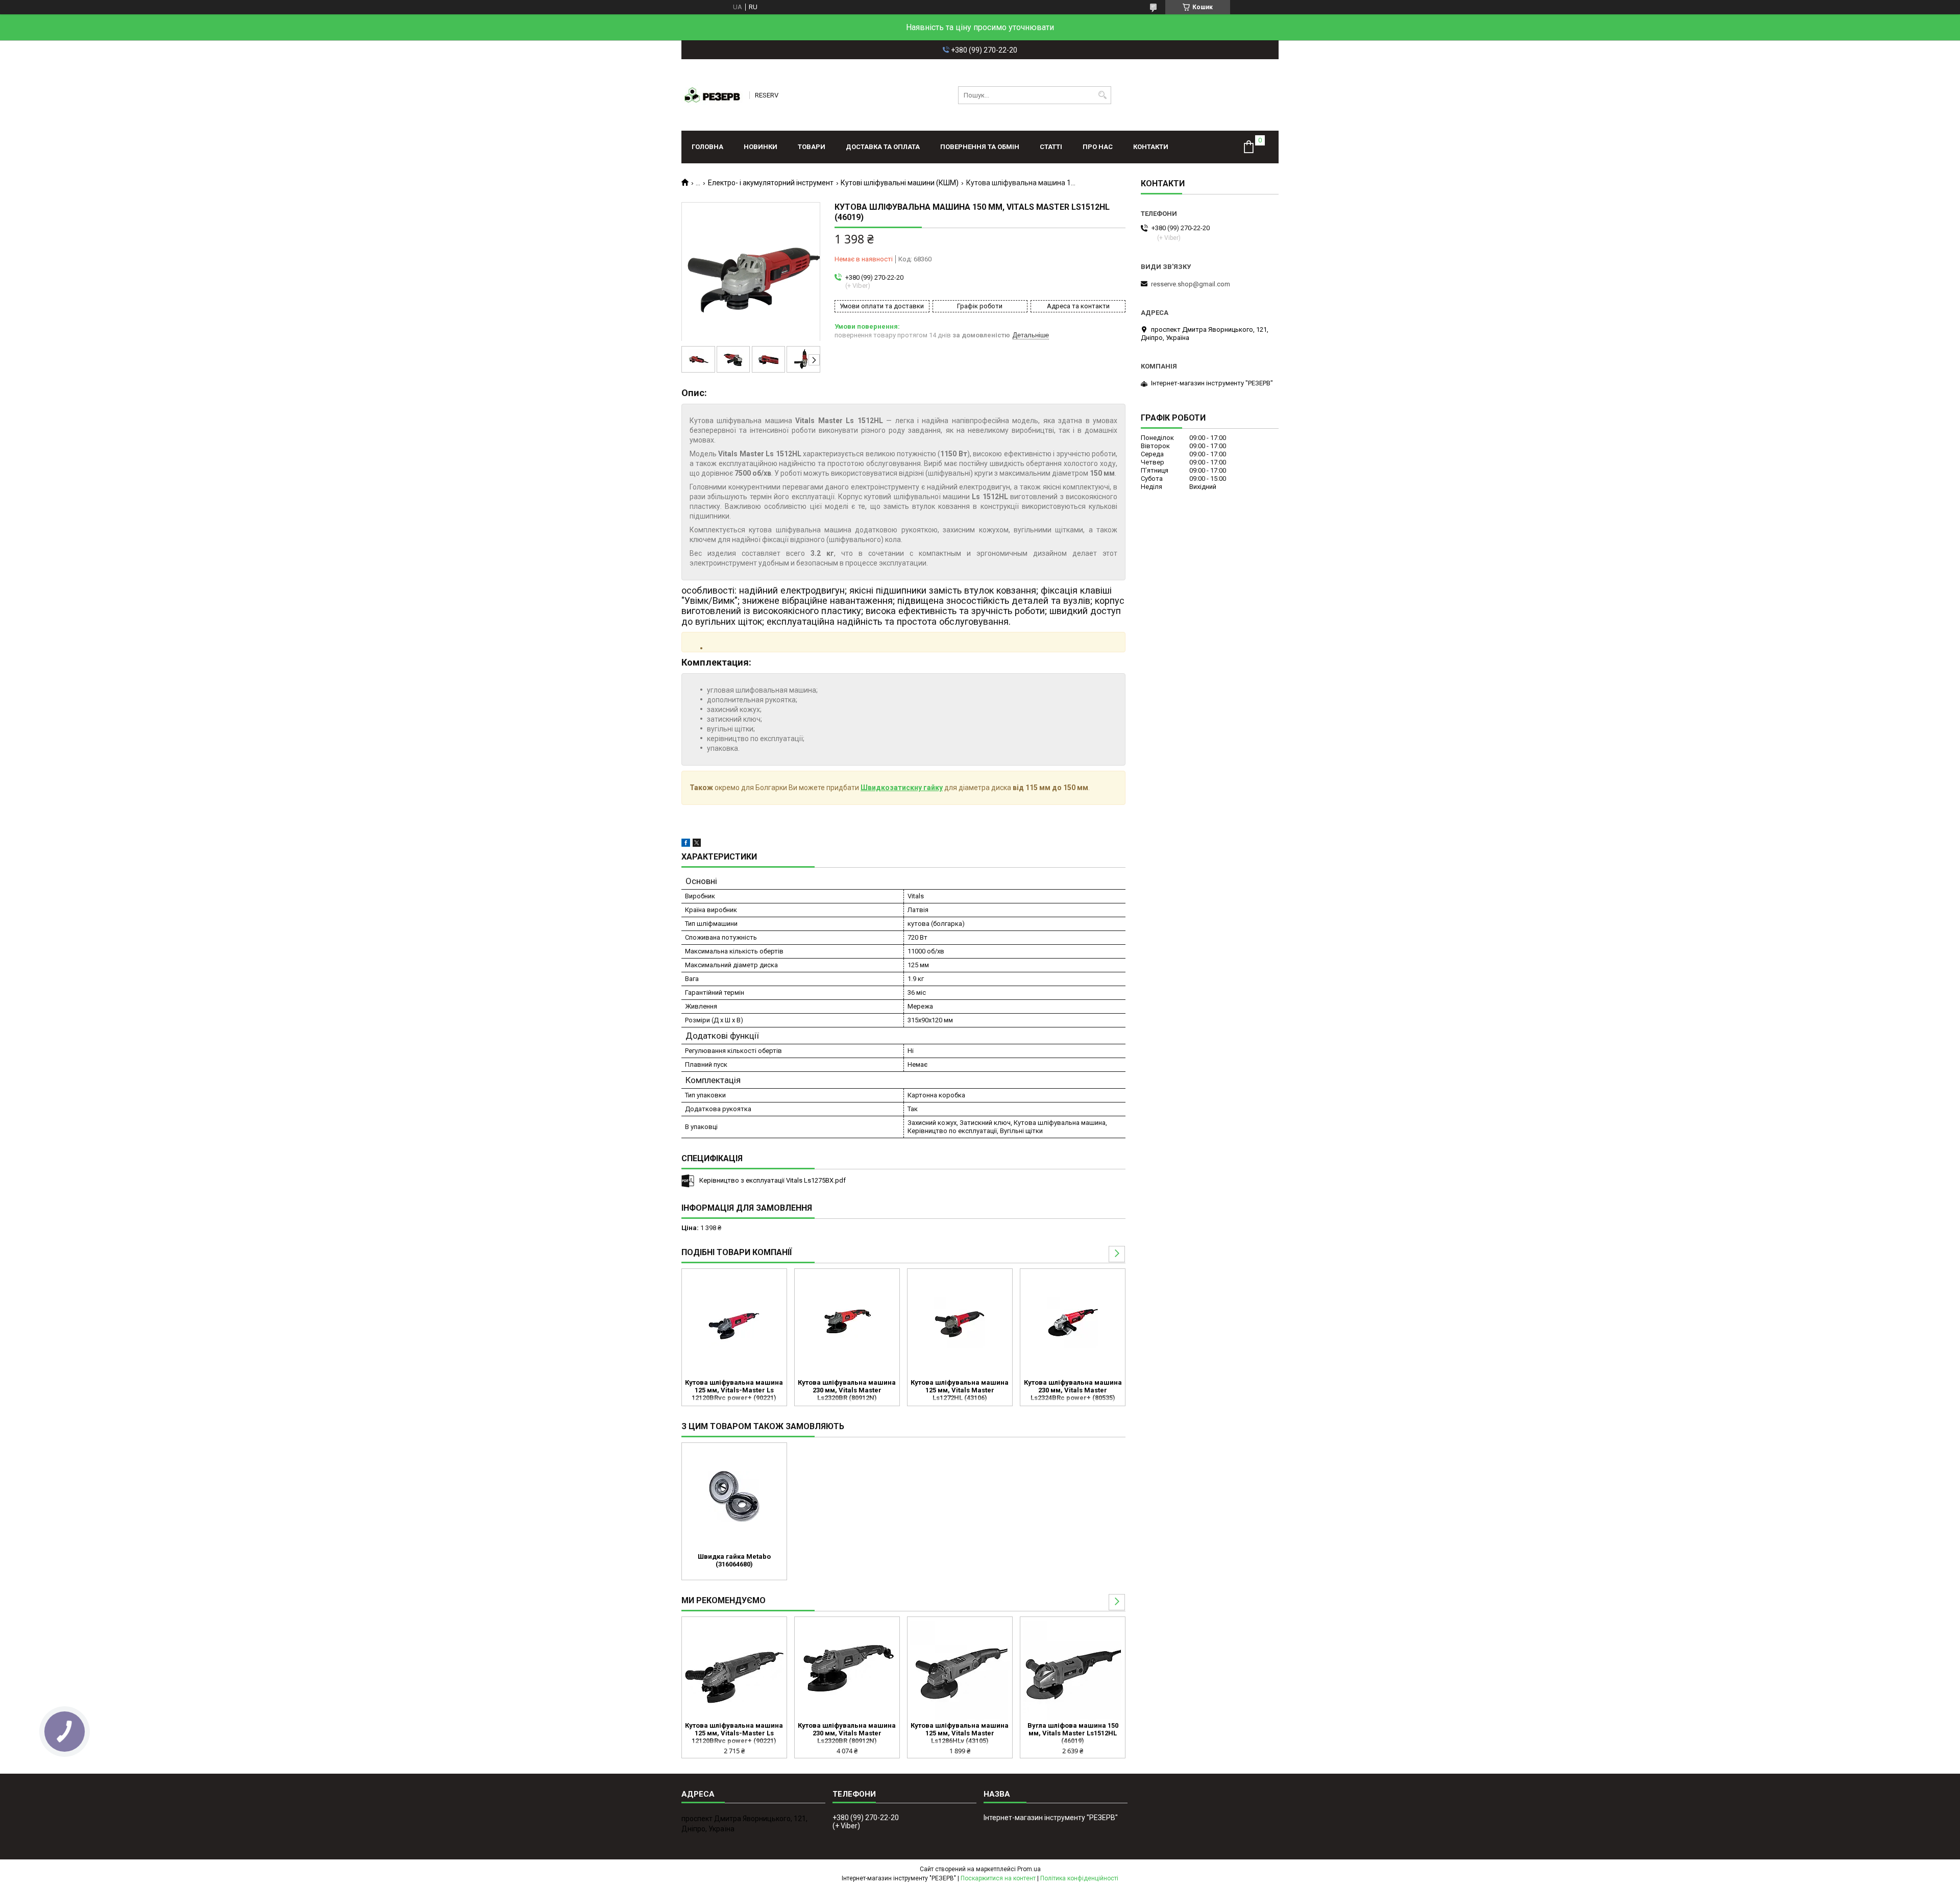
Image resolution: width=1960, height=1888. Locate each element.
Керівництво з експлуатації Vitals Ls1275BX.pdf (773, 1180)
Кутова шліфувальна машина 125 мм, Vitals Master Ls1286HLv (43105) (960, 1733)
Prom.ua (1029, 1869)
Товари (812, 147)
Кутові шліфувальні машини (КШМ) (900, 183)
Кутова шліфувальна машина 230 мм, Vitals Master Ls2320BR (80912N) (847, 1390)
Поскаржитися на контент (998, 1878)
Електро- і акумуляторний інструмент (771, 183)
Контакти (1151, 147)
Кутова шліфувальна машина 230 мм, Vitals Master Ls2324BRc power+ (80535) (1073, 1390)
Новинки (761, 147)
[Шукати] (1102, 95)
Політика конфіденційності (1079, 1878)
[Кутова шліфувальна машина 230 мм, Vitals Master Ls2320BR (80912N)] (847, 1322)
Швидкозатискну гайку (902, 788)
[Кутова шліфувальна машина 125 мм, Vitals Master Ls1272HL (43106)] (960, 1322)
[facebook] (686, 844)
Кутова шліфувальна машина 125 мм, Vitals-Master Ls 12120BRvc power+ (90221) (734, 1390)
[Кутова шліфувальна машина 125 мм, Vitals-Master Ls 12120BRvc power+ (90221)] (734, 1322)
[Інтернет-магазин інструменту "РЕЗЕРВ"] (712, 95)
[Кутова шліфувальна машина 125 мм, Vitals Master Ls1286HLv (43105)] (960, 1671)
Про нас (1098, 147)
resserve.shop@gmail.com (1191, 284)
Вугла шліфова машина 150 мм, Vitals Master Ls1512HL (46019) (1073, 1733)
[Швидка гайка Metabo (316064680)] (734, 1497)
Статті (1051, 147)
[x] (697, 844)
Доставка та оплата (883, 147)
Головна (707, 147)
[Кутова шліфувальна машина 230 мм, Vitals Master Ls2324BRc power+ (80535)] (1073, 1322)
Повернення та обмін (980, 147)
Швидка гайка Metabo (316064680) (734, 1560)
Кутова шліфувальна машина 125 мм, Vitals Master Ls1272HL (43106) (960, 1390)
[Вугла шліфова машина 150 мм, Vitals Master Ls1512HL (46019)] (1073, 1671)
